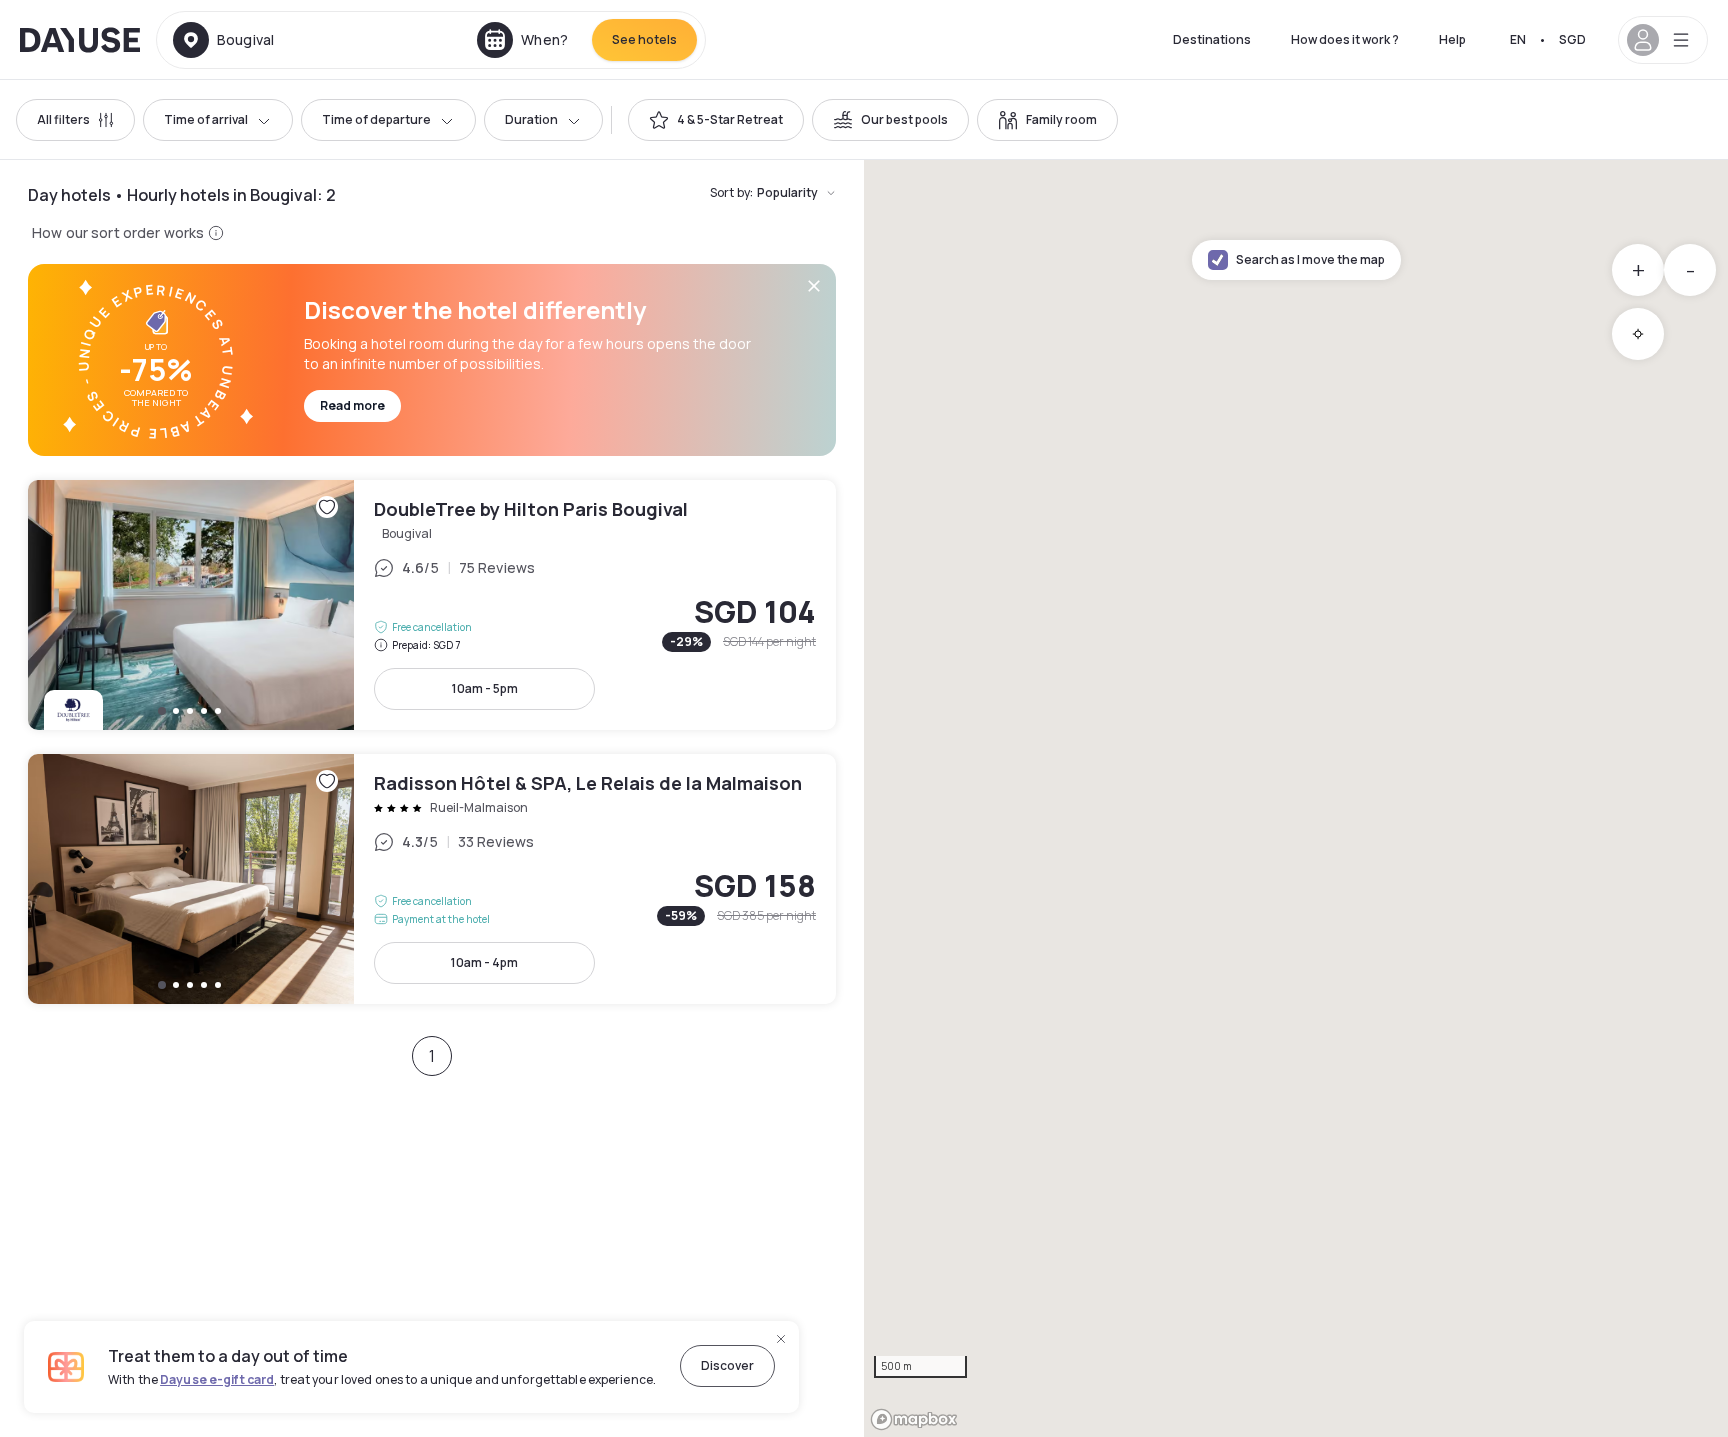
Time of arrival (206, 119)
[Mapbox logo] (914, 1419)
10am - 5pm (485, 688)
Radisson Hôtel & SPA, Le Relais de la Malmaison (432, 879)
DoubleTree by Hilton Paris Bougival (432, 605)
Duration (531, 119)
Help (1452, 39)
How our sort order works (118, 232)
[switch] (716, 120)
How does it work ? (1345, 39)
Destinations (1212, 39)
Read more (352, 405)
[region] (1296, 798)
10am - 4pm (484, 962)
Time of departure (376, 119)
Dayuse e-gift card (217, 1379)
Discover (727, 1365)
